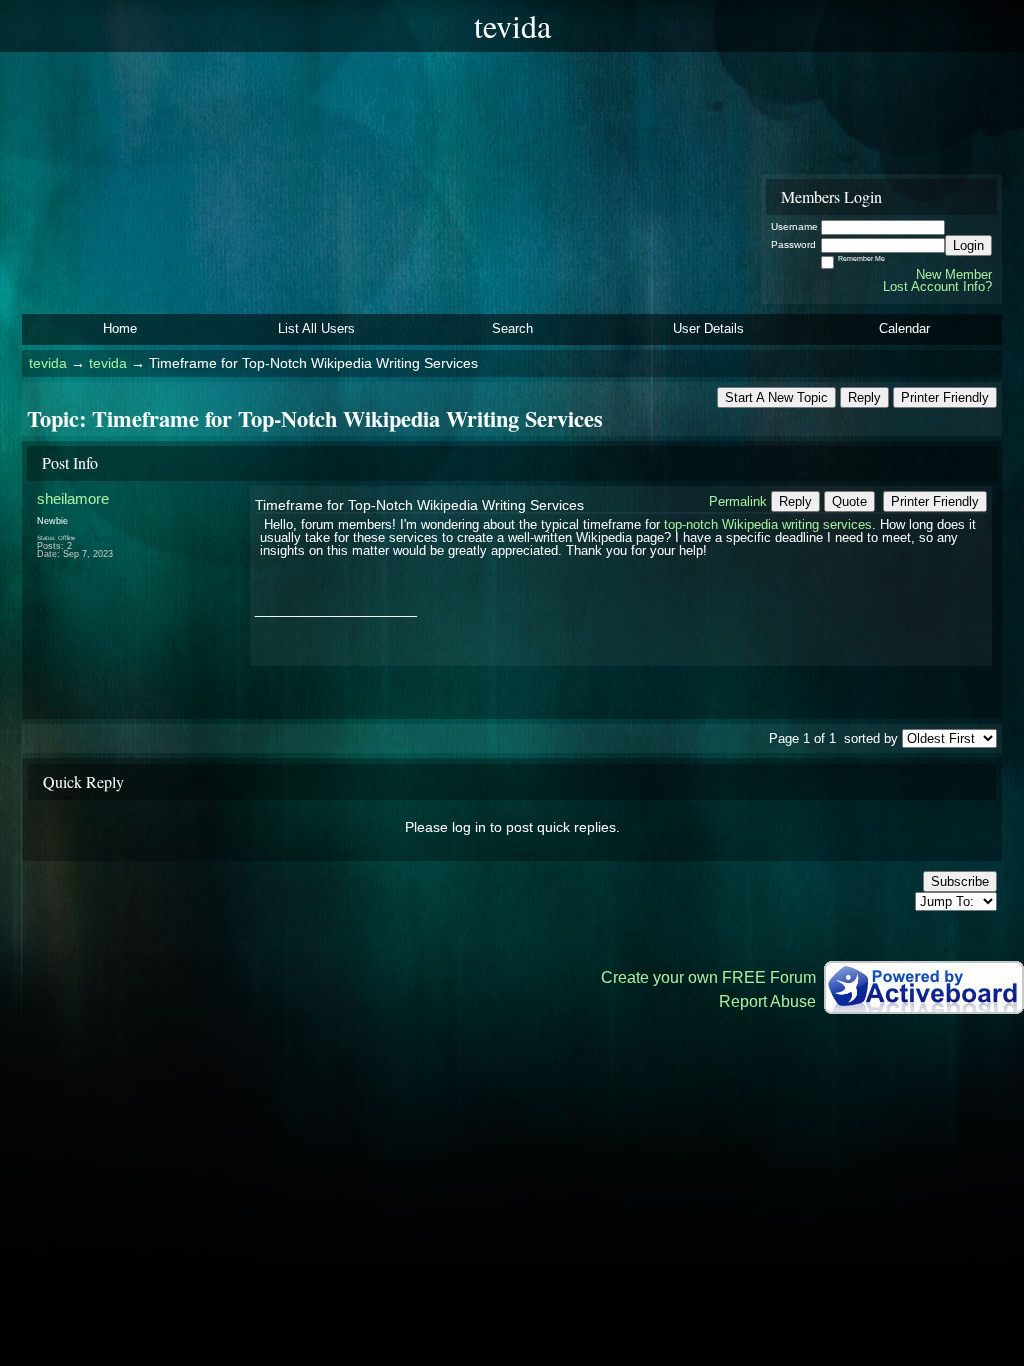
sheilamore (73, 498)
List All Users (316, 328)
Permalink (738, 501)
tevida (48, 363)
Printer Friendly (945, 397)
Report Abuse (767, 1001)
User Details (708, 328)
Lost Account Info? (937, 286)
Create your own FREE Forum (708, 977)
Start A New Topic (776, 397)
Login (968, 245)
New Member (954, 274)
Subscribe (960, 881)
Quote (849, 501)
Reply (864, 397)
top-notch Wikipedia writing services (768, 524)
